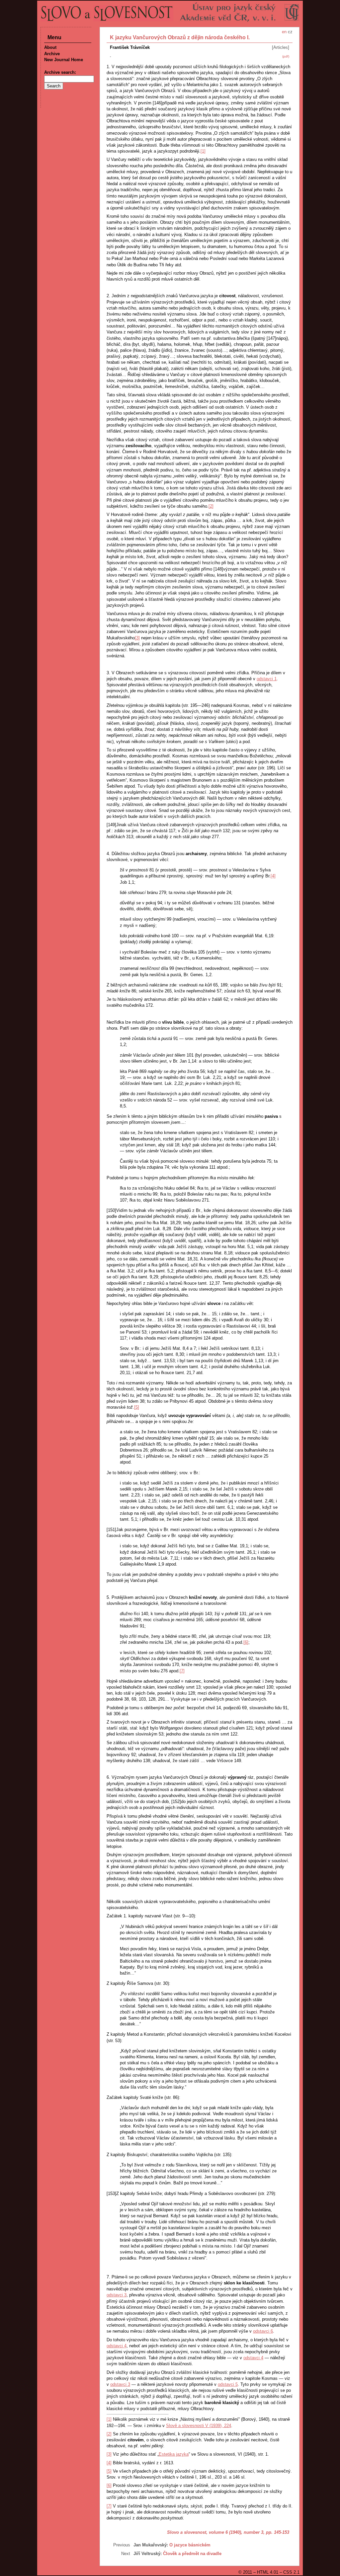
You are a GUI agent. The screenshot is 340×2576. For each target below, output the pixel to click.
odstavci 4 (117, 2346)
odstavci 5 (228, 2384)
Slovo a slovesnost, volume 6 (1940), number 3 (215, 2532)
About (50, 47)
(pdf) (286, 56)
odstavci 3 (117, 2295)
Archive (52, 54)
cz (290, 32)
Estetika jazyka (174, 2454)
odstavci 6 (263, 2331)
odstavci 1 (267, 679)
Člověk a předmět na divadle (192, 2554)
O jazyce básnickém (190, 2545)
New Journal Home (64, 60)
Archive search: (60, 72)
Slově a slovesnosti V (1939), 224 (199, 2426)
